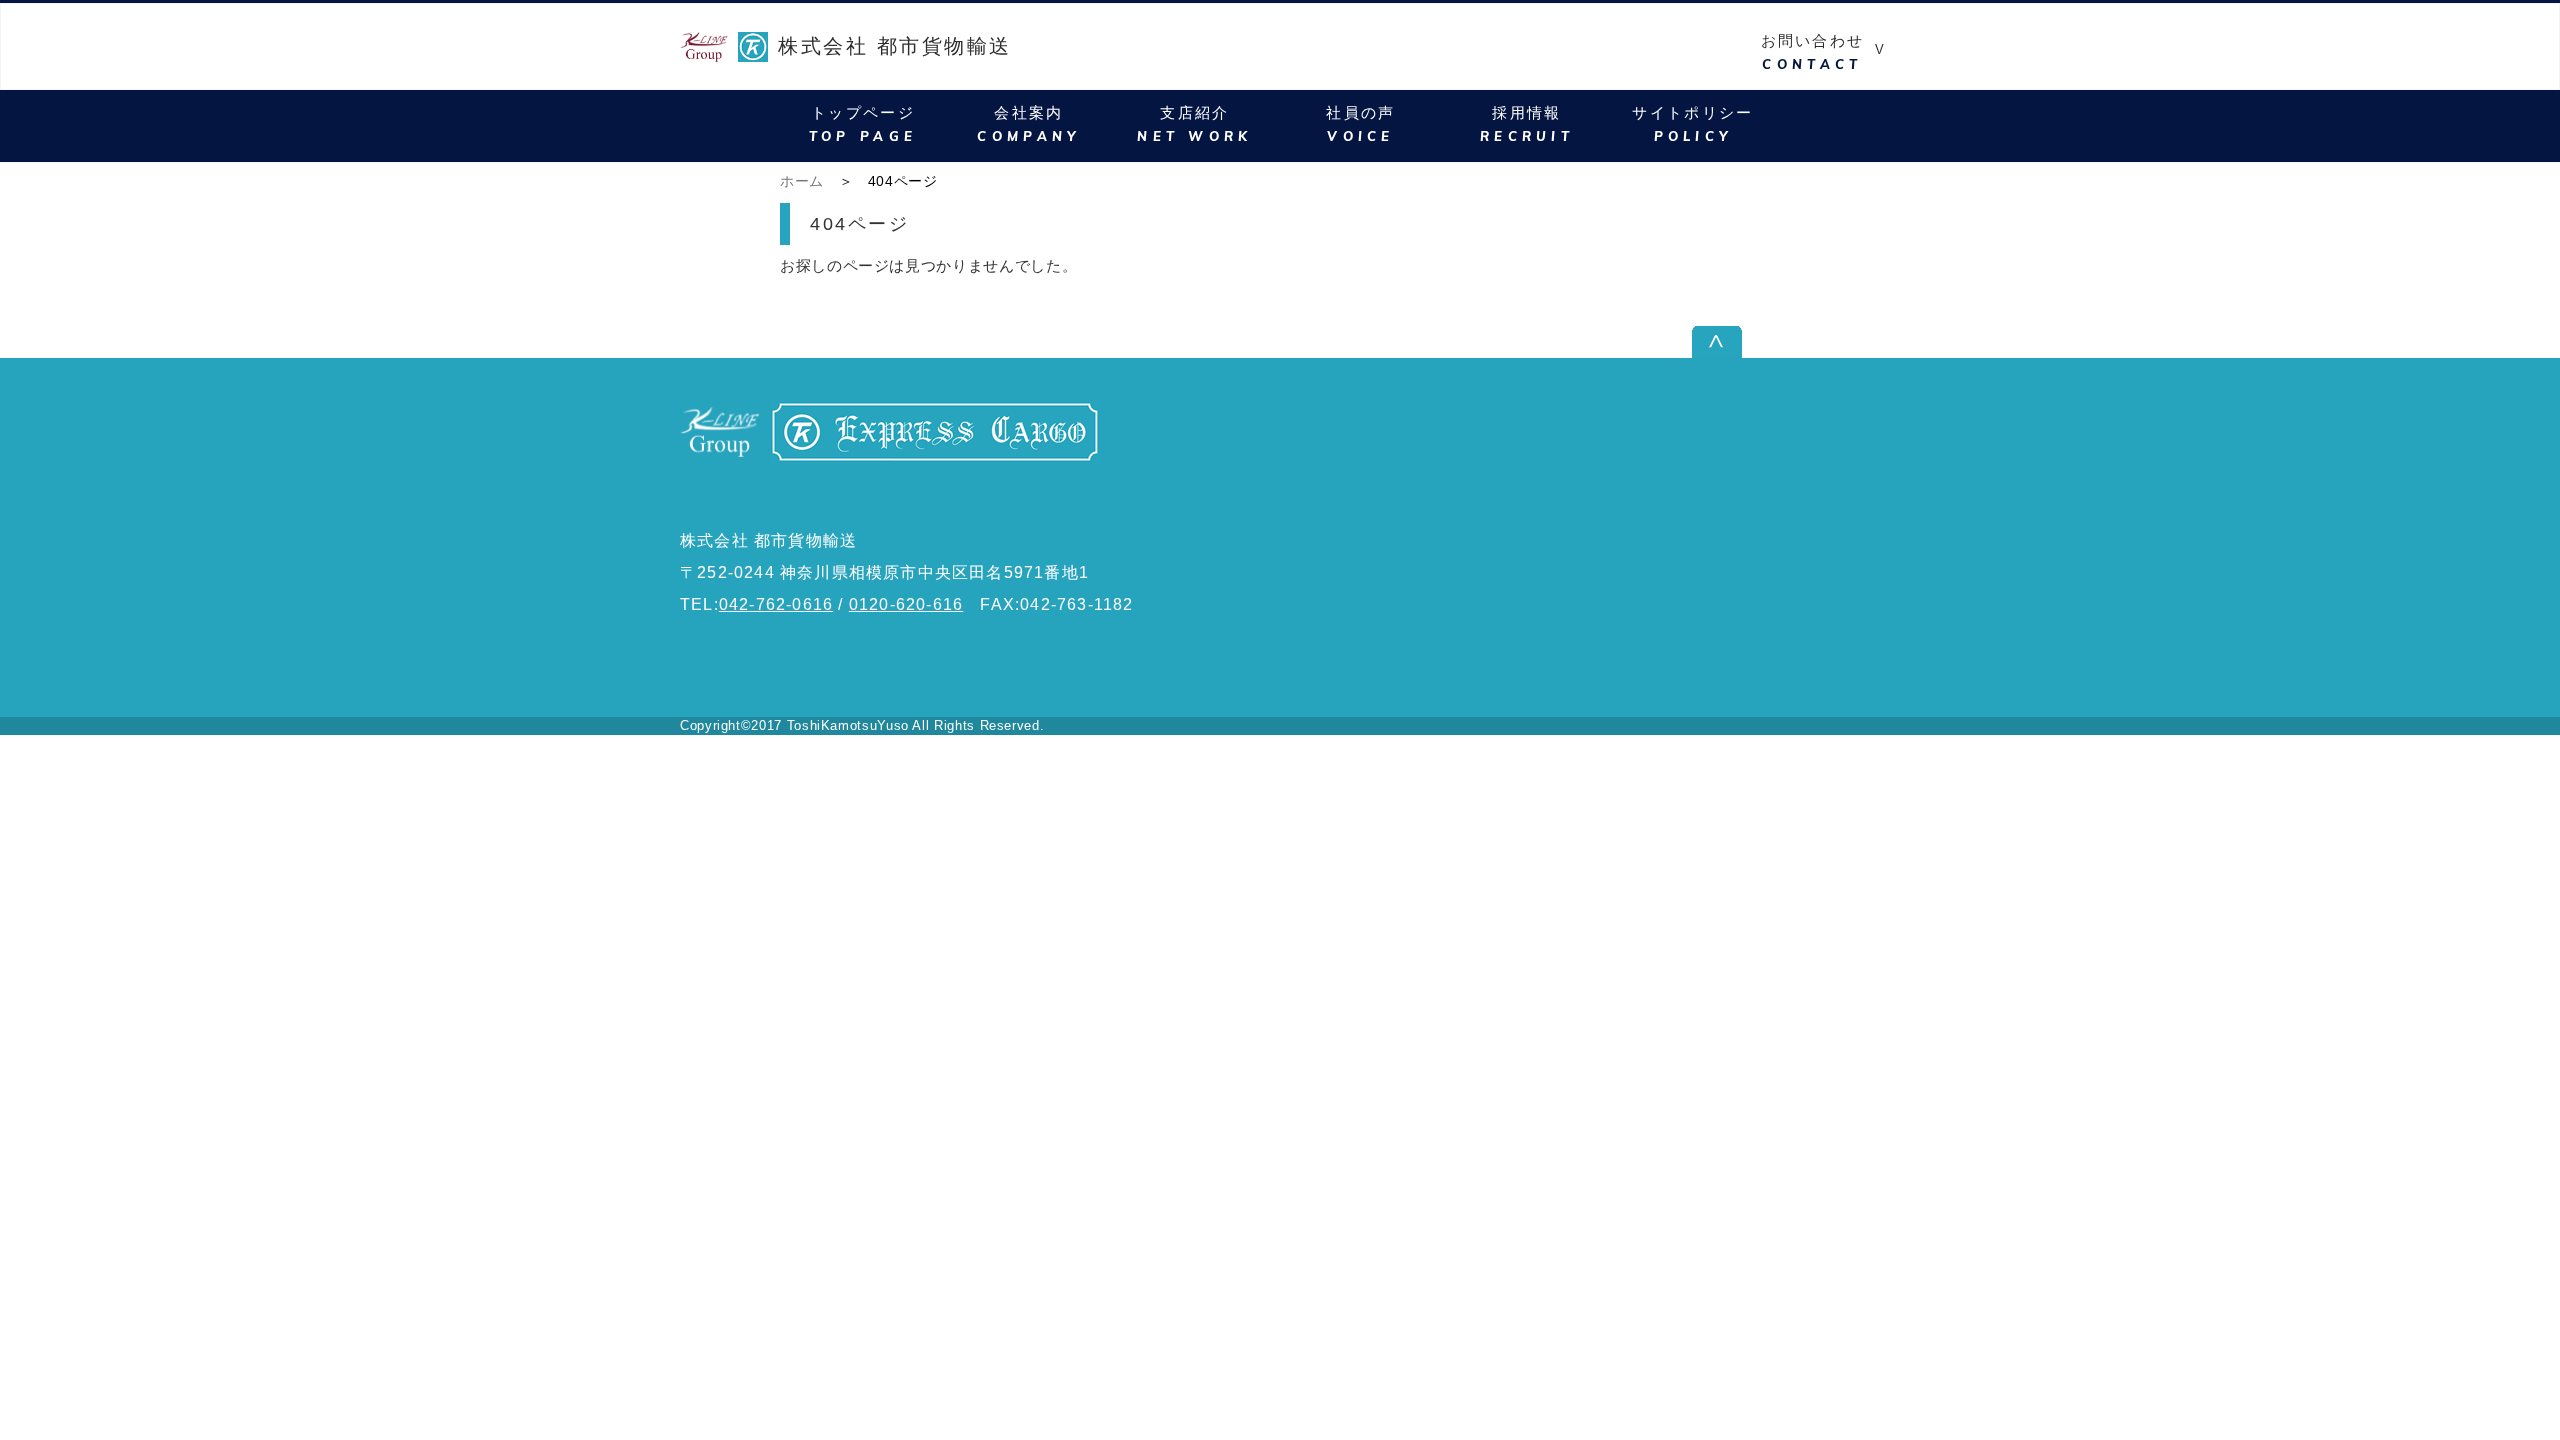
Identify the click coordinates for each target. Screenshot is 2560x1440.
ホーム (802, 181)
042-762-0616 (776, 604)
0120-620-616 (906, 604)
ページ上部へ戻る (1813, 341)
